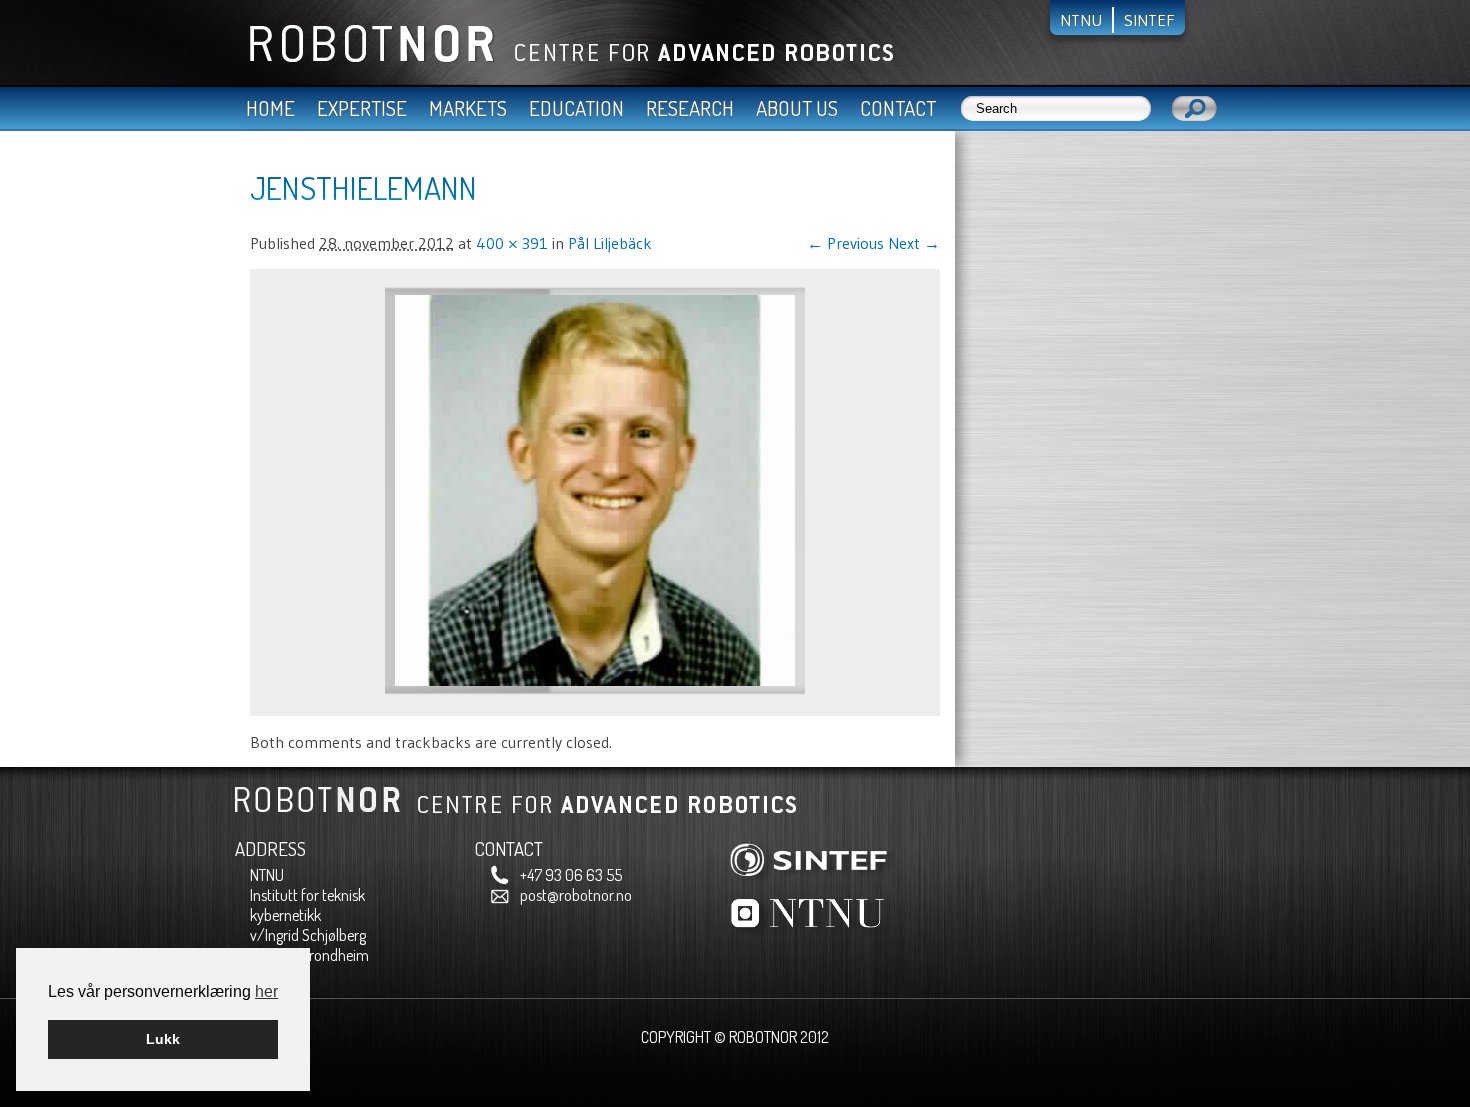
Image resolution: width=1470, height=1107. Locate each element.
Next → (914, 243)
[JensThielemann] (595, 690)
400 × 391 (512, 243)
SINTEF (1149, 20)
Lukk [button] (163, 1039)
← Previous (845, 243)
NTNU (1081, 20)
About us (797, 107)
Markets (468, 107)
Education (576, 107)
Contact (898, 107)
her (266, 991)
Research (690, 107)
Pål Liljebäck (610, 243)
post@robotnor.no (576, 895)
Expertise (362, 107)
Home (270, 107)
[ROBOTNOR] (564, 58)
